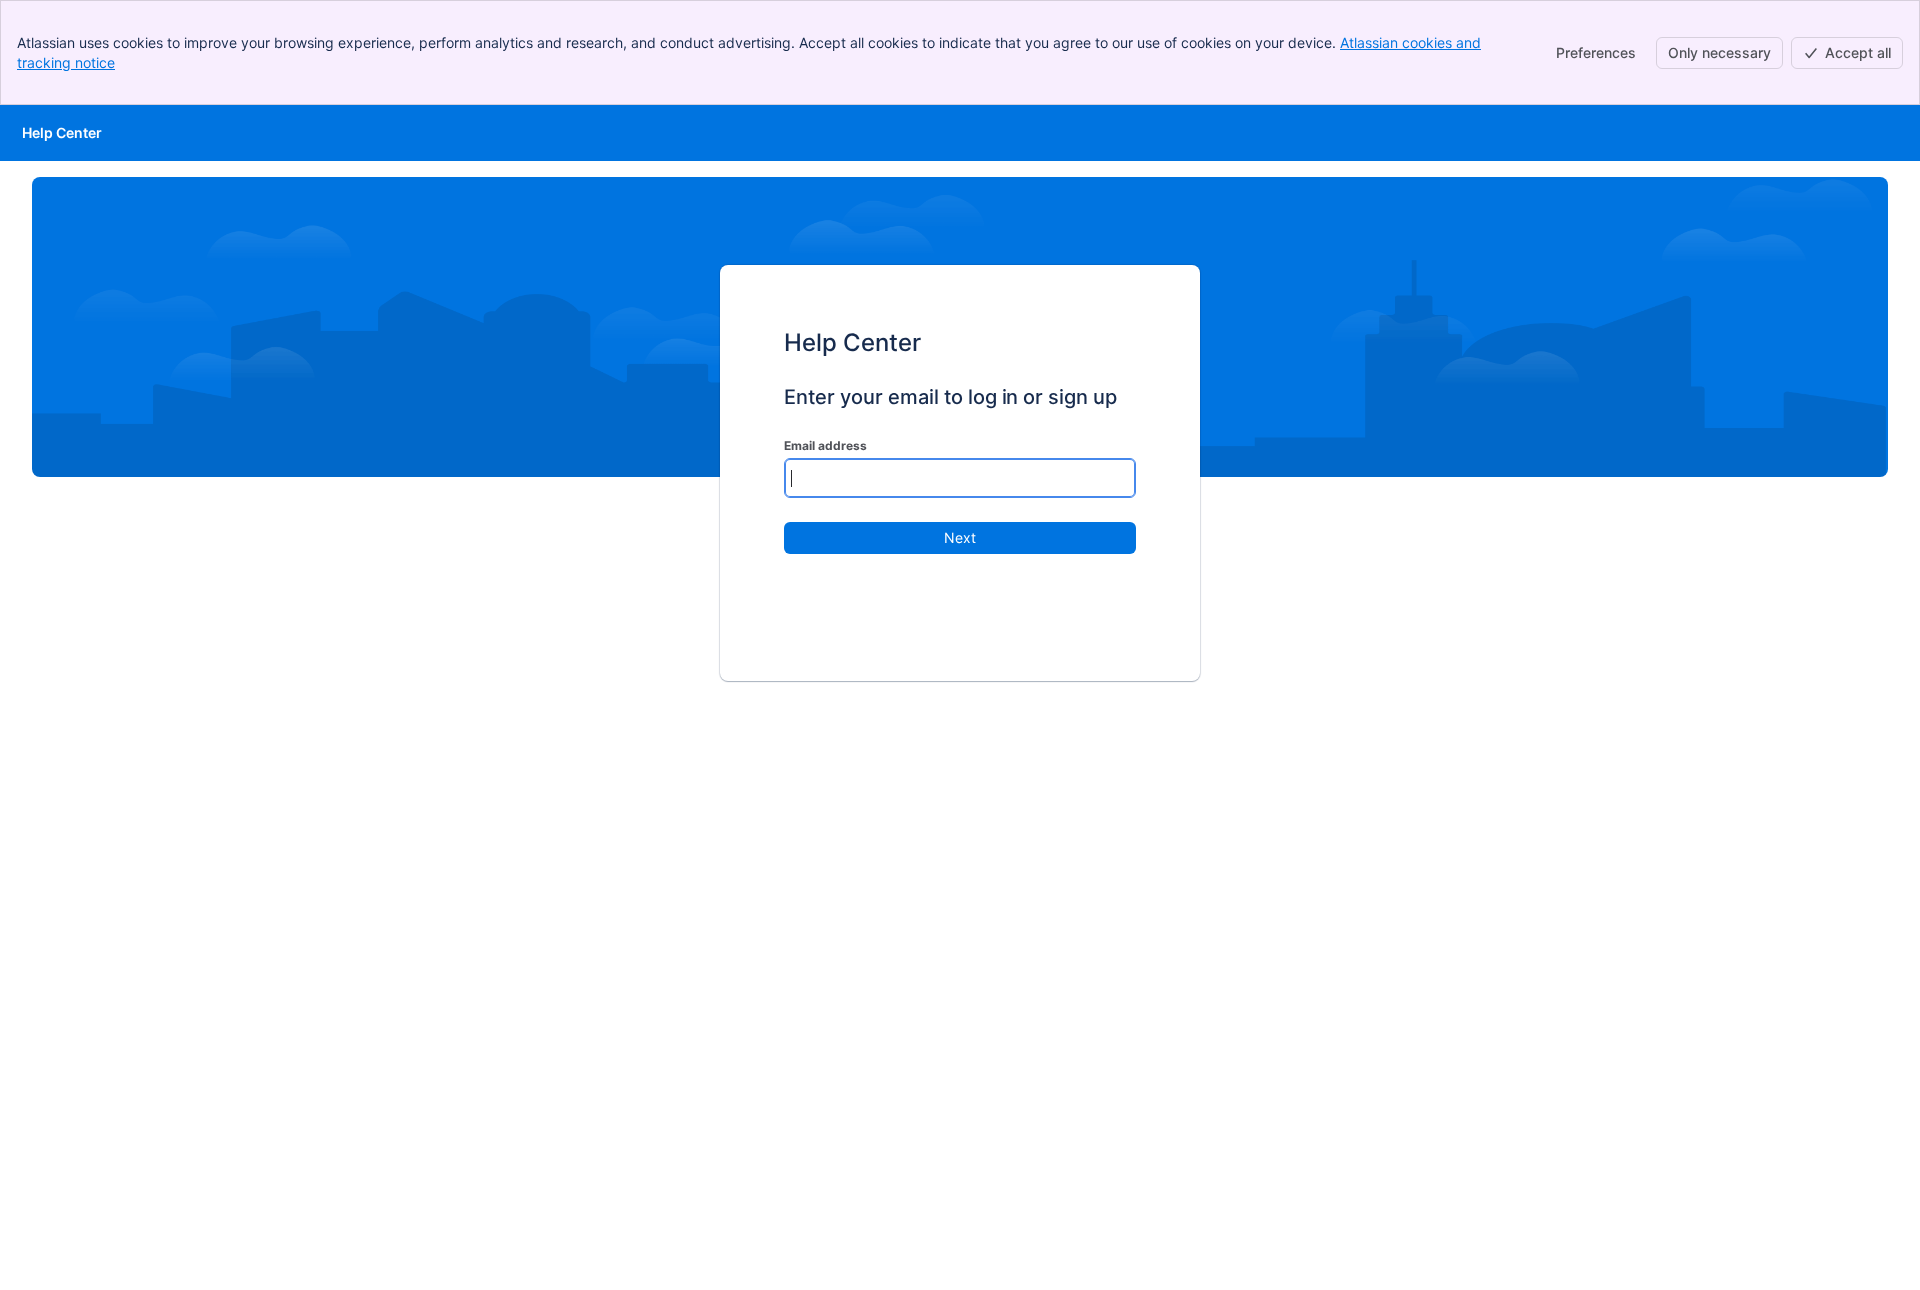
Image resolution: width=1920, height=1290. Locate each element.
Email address (825, 445)
